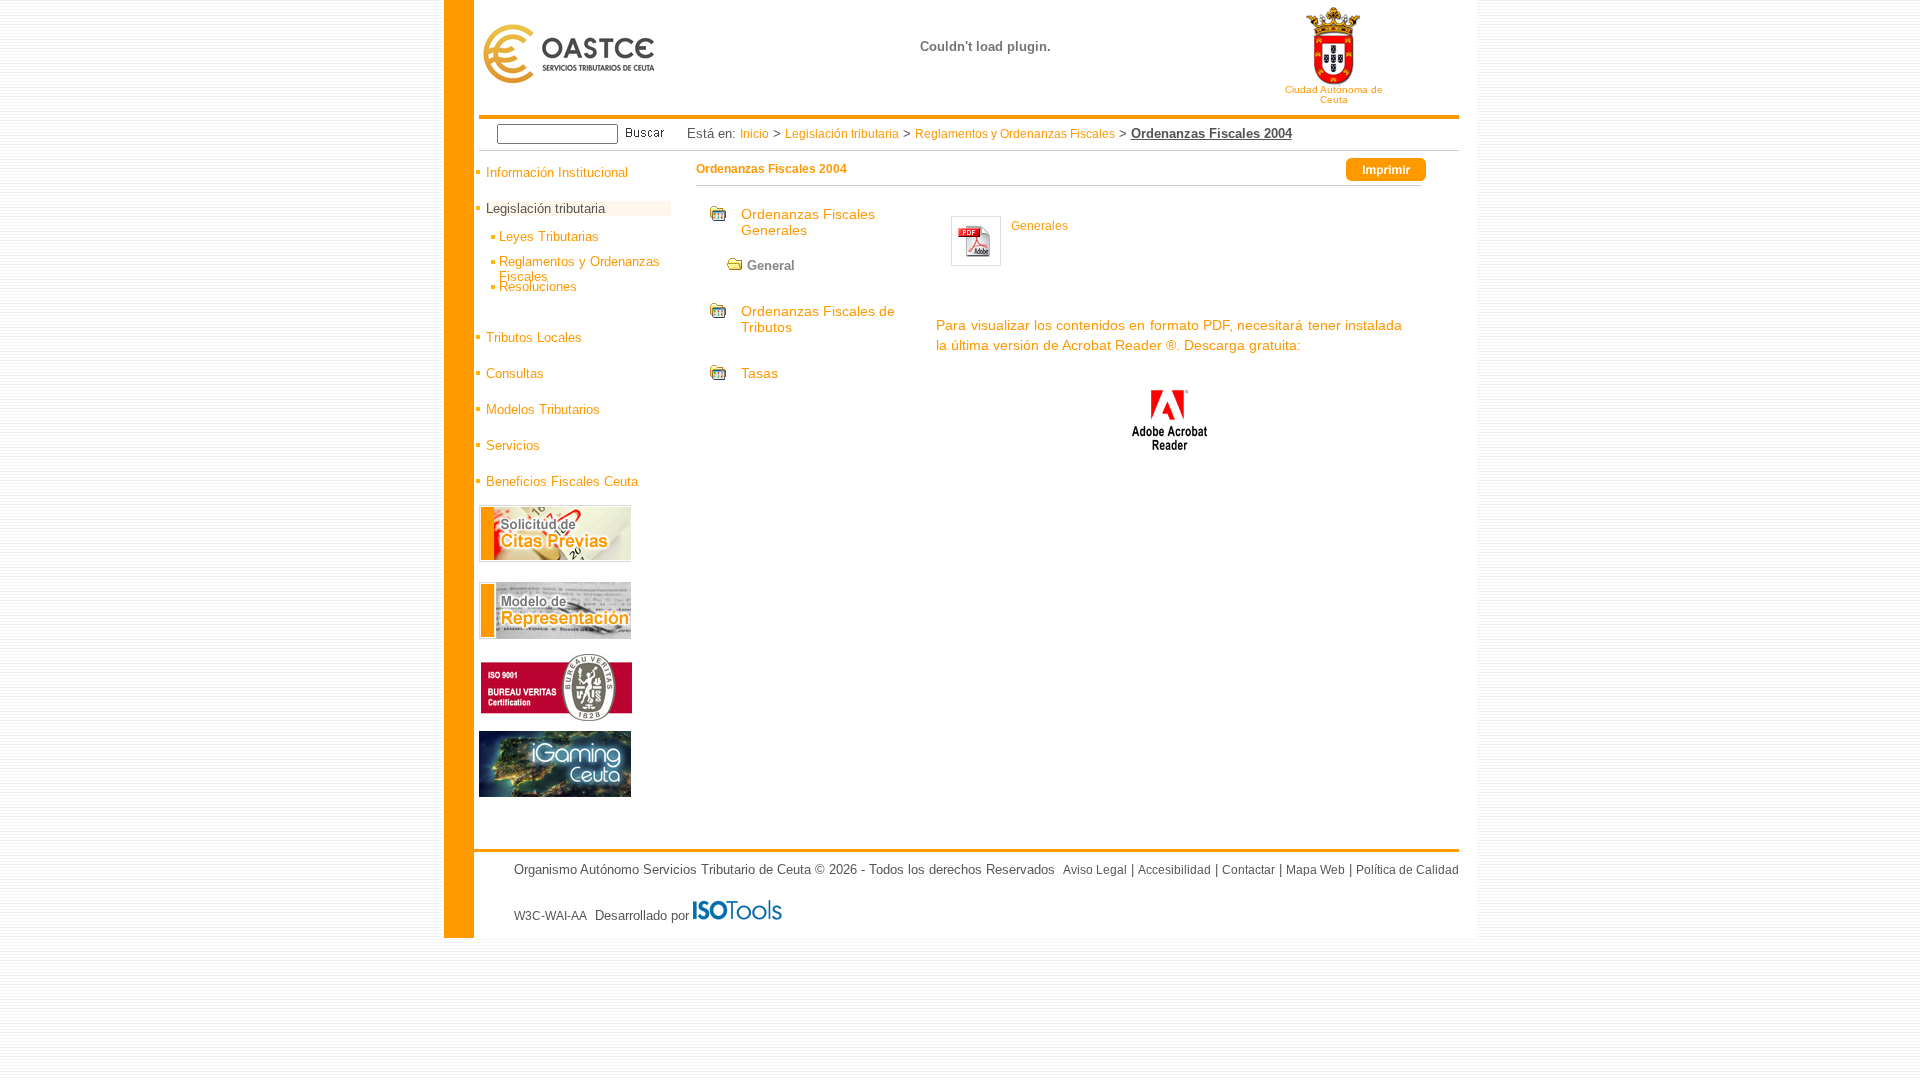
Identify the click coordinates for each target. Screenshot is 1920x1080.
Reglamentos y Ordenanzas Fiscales (1015, 134)
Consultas (515, 373)
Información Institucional (557, 172)
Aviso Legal (1095, 870)
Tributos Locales (534, 337)
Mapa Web (1315, 870)
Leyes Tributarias (549, 236)
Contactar (1248, 870)
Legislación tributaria (842, 134)
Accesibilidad (1174, 870)
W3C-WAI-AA (550, 916)
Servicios (513, 445)
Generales (1039, 226)
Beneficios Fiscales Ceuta (562, 481)
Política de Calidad (1407, 870)
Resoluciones (538, 286)
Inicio (754, 134)
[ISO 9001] (739, 916)
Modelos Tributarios (543, 409)
